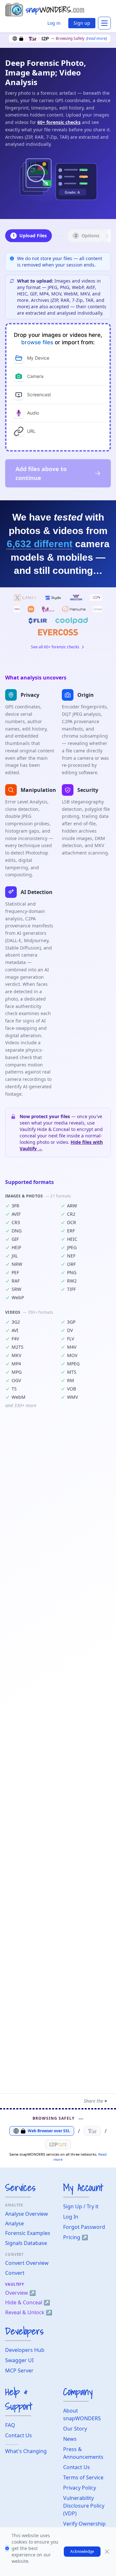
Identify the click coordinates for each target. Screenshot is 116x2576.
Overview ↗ (20, 2293)
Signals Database (26, 2243)
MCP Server (19, 2370)
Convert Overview (27, 2263)
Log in (54, 23)
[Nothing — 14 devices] (98, 609)
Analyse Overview (27, 2214)
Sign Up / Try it (81, 2206)
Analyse (15, 2223)
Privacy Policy (80, 2488)
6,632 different (40, 544)
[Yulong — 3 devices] (71, 621)
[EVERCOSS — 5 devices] (58, 632)
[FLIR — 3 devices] (38, 621)
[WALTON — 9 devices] (76, 598)
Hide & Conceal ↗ (28, 2302)
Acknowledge (82, 2551)
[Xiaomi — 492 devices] (31, 609)
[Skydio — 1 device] (53, 598)
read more (97, 38)
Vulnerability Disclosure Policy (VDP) (84, 2506)
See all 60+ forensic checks (55, 647)
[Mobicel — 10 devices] (48, 609)
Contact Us (19, 2435)
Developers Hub (25, 2350)
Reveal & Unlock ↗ (29, 2312)
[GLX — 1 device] (96, 598)
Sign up (82, 23)
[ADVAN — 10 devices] (17, 609)
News (70, 2439)
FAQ (10, 2425)
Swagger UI (19, 2360)
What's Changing (26, 2451)
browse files (37, 342)
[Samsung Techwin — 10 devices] (74, 609)
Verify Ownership (84, 2524)
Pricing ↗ (76, 2237)
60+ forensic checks (59, 122)
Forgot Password (84, 2227)
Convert (15, 2273)
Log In (71, 2217)
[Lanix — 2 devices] (25, 598)
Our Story (75, 2429)
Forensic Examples (28, 2233)
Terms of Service (83, 2477)
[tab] (58, 358)
